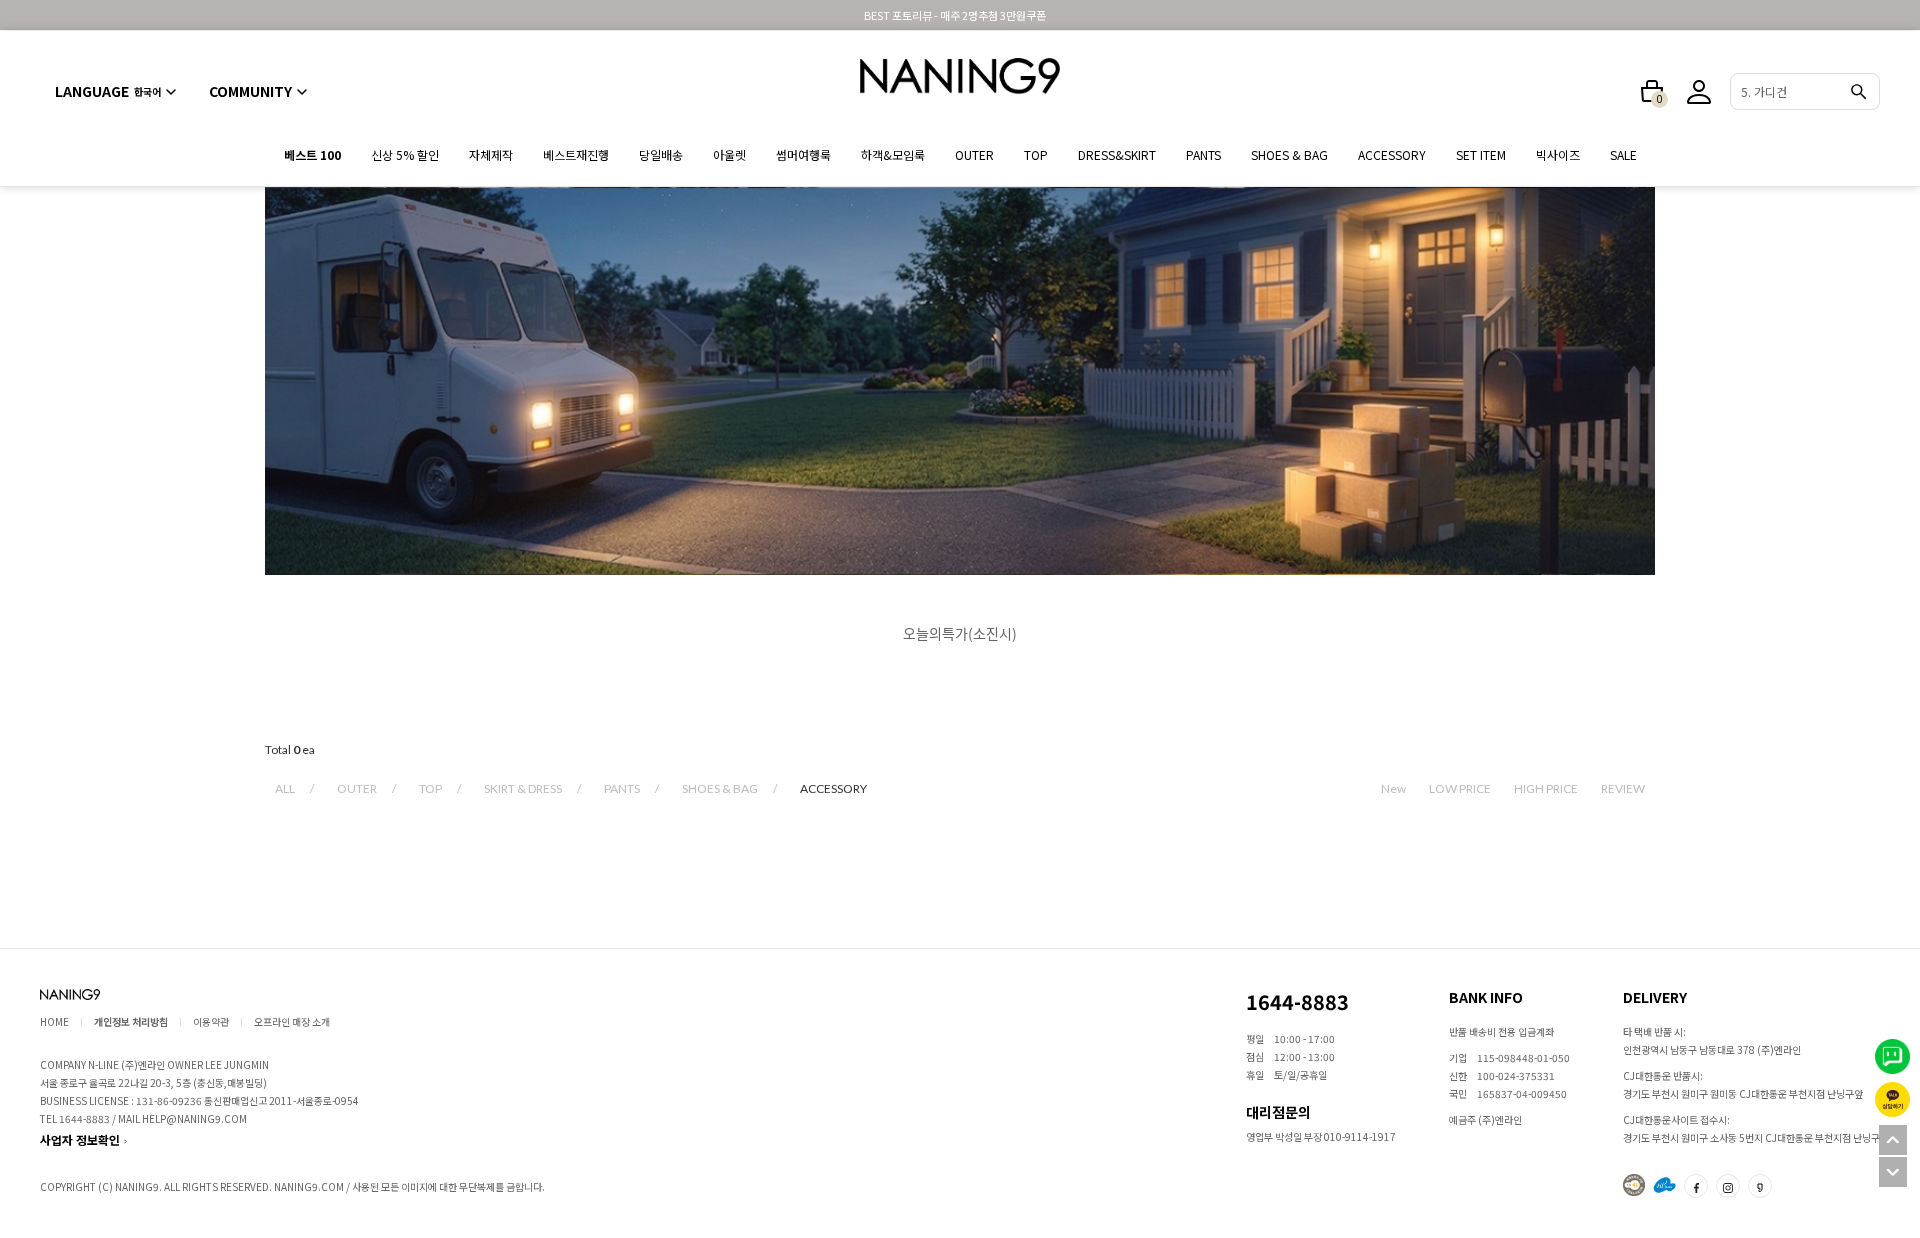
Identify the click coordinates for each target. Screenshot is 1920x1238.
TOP (1036, 154)
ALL (285, 788)
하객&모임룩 (893, 154)
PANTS (1203, 154)
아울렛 (729, 154)
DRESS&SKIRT (1117, 154)
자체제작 (491, 154)
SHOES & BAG (1289, 154)
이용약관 (211, 1021)
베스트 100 (312, 154)
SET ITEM (1481, 154)
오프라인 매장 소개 (292, 1021)
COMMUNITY (250, 91)
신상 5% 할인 (405, 154)
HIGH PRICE (1546, 788)
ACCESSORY (1392, 154)
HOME (54, 1021)
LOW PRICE (1460, 788)
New (1393, 788)
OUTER (974, 154)
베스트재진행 (576, 154)
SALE (1623, 154)
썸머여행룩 (803, 154)
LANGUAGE (108, 91)
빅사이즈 (1558, 154)
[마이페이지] (1699, 92)
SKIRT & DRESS (523, 788)
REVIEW (1623, 788)
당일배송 (661, 154)
